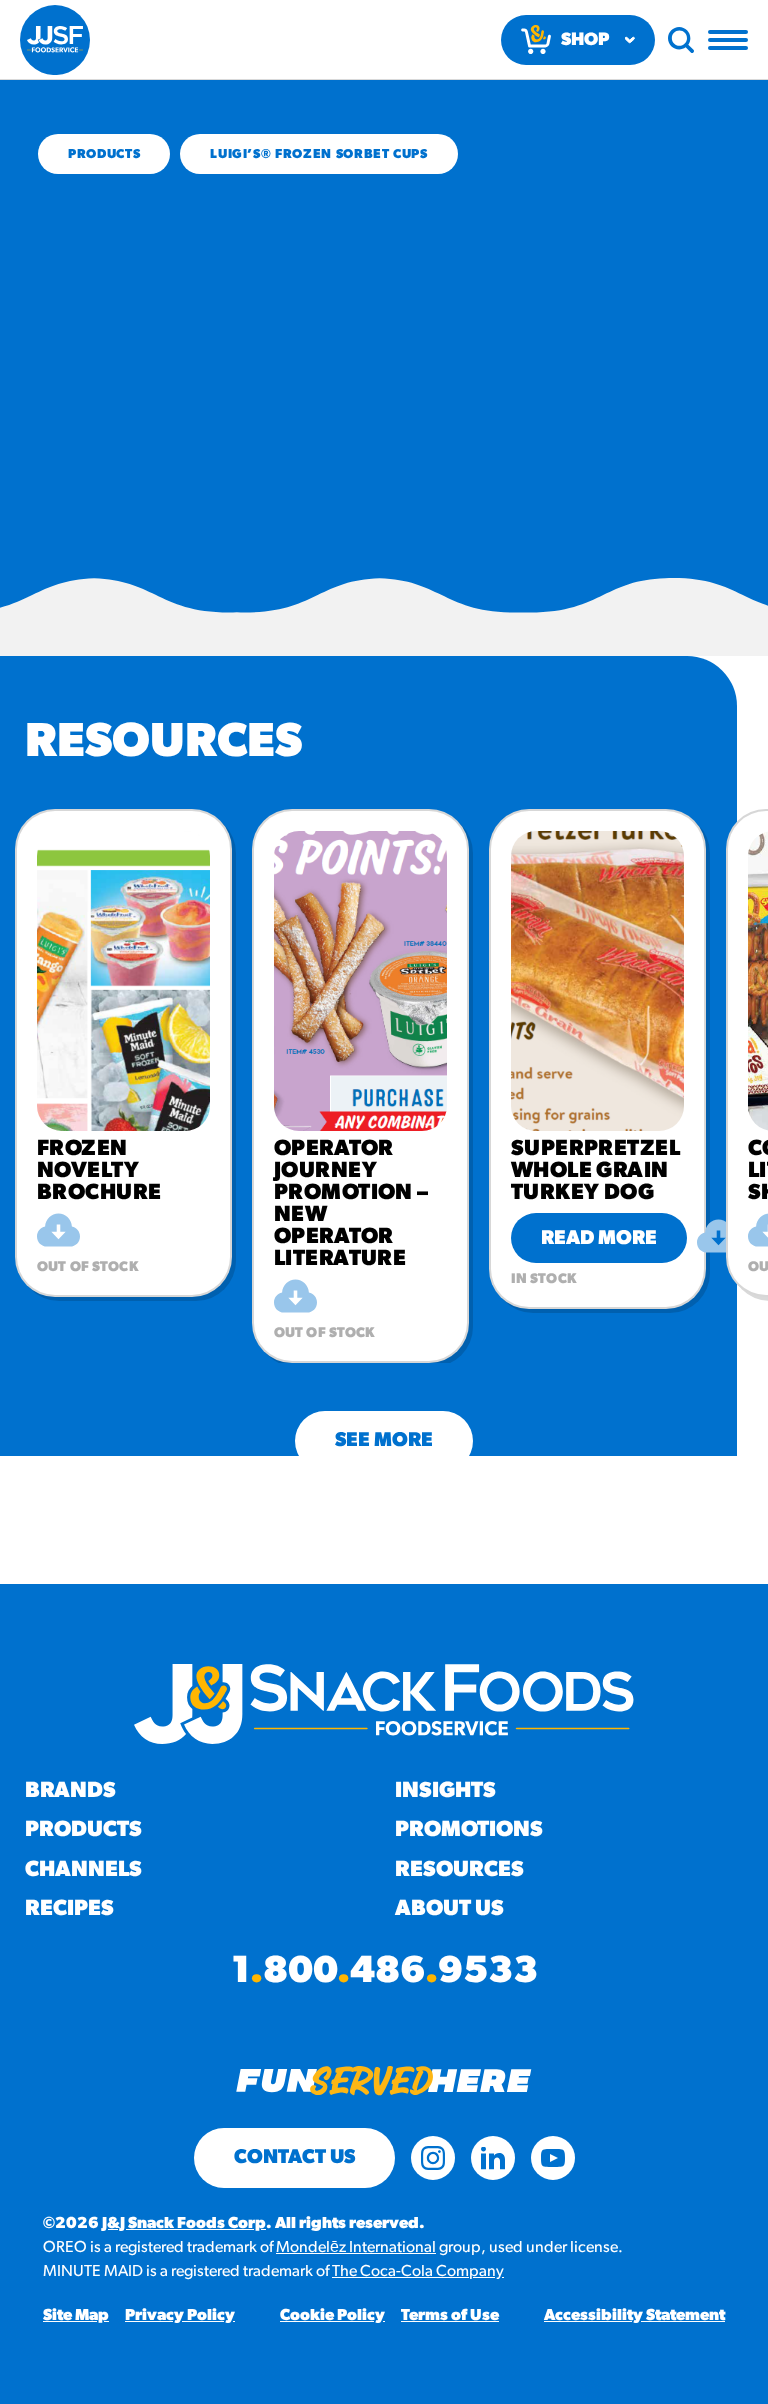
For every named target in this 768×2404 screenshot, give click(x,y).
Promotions (469, 1830)
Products (104, 154)
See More (384, 1441)
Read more (599, 1239)
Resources (459, 1870)
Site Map (76, 2316)
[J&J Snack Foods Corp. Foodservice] (55, 40)
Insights (445, 1791)
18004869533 (384, 1973)
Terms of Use (450, 2316)
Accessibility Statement (634, 2316)
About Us (449, 1909)
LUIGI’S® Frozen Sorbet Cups (319, 154)
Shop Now (585, 48)
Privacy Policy (180, 2316)
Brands (70, 1791)
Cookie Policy (332, 2316)
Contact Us (294, 2158)
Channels (83, 1870)
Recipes (69, 1909)
